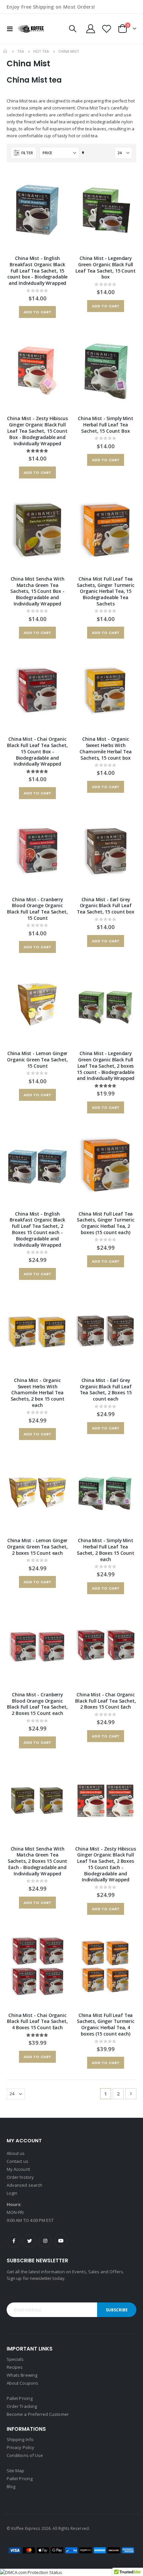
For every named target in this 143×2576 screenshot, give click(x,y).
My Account (18, 2169)
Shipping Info (20, 2439)
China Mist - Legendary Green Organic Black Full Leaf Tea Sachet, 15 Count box (106, 268)
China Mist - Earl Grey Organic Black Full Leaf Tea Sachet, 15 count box (106, 906)
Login (12, 2193)
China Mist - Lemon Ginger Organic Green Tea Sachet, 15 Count (37, 1060)
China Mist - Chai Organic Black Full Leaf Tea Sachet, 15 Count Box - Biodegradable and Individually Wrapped (37, 752)
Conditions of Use (25, 2455)
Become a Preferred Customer (38, 2414)
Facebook (14, 2241)
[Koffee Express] (31, 29)
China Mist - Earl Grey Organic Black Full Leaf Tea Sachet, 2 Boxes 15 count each (106, 1390)
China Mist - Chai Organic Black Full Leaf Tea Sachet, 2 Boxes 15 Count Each (105, 1701)
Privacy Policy (20, 2447)
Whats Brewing (22, 2375)
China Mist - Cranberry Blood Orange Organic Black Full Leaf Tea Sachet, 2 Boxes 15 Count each (37, 1704)
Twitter (30, 2241)
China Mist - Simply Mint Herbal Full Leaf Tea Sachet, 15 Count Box (106, 425)
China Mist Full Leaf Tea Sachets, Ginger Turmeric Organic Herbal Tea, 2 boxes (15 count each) (106, 1223)
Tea (21, 51)
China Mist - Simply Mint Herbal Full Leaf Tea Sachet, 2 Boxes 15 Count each (106, 1550)
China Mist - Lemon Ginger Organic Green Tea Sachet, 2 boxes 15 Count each (37, 1547)
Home (6, 51)
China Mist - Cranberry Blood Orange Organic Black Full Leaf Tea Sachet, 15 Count (37, 909)
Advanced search (24, 2185)
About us (16, 2153)
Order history (20, 2177)
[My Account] (91, 29)
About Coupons (22, 2383)
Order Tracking (22, 2406)
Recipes (15, 2367)
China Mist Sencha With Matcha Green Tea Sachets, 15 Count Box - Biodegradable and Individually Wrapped (37, 591)
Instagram (45, 2241)
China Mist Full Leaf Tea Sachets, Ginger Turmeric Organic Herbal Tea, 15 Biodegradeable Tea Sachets (106, 591)
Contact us (17, 2161)
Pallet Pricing (20, 2398)
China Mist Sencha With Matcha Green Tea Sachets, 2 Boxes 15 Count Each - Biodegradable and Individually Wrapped (38, 1861)
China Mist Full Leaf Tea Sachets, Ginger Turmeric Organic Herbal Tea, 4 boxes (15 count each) (106, 2025)
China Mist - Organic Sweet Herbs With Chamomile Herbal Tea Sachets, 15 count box (105, 748)
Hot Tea (41, 51)
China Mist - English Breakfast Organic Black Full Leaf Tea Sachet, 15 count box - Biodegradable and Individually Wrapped (38, 271)
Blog (11, 2486)
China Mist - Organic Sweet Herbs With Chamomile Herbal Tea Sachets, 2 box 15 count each (38, 1393)
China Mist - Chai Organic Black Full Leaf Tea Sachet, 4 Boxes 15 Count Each (37, 2022)
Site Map (16, 2471)
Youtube (61, 2241)
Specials (15, 2359)
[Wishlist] (106, 29)
